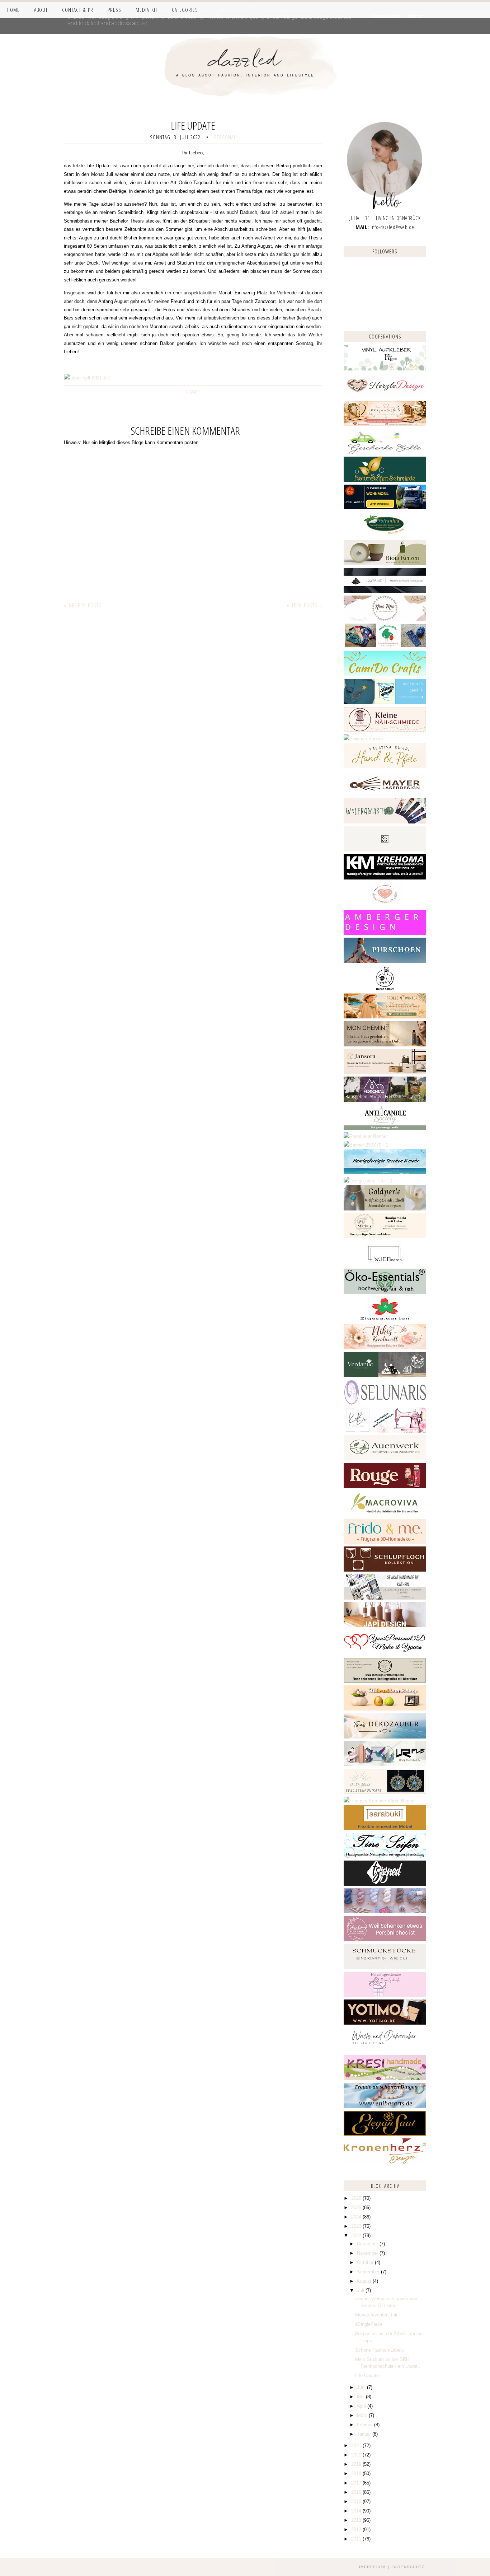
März (363, 2415)
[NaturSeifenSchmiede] (385, 480)
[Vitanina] (385, 536)
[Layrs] (385, 591)
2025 (357, 2208)
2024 (357, 2217)
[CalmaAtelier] (366, 1145)
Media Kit (147, 10)
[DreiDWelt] (385, 508)
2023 (357, 2226)
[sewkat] (385, 1598)
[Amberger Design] (385, 934)
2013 (357, 2520)
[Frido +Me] (385, 1542)
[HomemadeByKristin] (368, 1181)
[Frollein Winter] (385, 1017)
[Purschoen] (385, 961)
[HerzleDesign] (385, 397)
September (369, 2272)
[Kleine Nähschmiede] (385, 730)
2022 (357, 2236)
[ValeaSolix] (385, 1792)
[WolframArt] (385, 822)
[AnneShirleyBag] (385, 1173)
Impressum (373, 2567)
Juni (362, 2387)
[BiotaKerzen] (385, 563)
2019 (357, 2464)
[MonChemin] (385, 1045)
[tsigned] (385, 1884)
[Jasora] (385, 1072)
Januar (365, 2434)
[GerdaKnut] (385, 989)
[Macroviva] (385, 1514)
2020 (357, 2455)
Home (13, 10)
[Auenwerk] (385, 1459)
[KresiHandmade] (385, 2079)
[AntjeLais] (385, 1967)
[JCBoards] (385, 1264)
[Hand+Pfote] (385, 767)
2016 (357, 2492)
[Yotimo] (385, 2023)
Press (114, 10)
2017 (357, 2483)
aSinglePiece (369, 2324)
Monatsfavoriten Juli (376, 2315)
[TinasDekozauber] (385, 1737)
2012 (357, 2530)
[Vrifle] (385, 1765)
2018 (357, 2474)
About (41, 10)
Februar (366, 2425)
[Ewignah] (363, 739)
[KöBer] (385, 1431)
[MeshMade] (385, 1912)
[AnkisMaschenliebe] (385, 647)
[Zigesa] (385, 1320)
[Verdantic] (385, 1375)
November (368, 2253)
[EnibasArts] (385, 2106)
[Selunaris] (385, 1403)
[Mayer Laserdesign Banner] (385, 794)
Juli (361, 2290)
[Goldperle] (385, 1209)
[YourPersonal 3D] (385, 1653)
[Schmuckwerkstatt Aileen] (385, 906)
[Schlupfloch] (385, 1570)
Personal (225, 137)
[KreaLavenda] (385, 369)
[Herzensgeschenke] (385, 1995)
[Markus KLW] (385, 1236)
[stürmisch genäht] (385, 702)
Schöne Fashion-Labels (380, 2350)
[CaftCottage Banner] (385, 1681)
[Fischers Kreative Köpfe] (380, 1801)
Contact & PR (78, 10)
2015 (357, 2502)
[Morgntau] (385, 1100)
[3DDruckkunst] (385, 1709)
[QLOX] (385, 850)
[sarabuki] (385, 1828)
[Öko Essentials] (385, 1292)
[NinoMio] (385, 619)
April (362, 2406)
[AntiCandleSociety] (385, 1128)
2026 (357, 2198)
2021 (357, 2446)
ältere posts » (305, 605)
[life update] (87, 378)
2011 (357, 2539)
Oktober (366, 2262)
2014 (357, 2511)
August (365, 2281)
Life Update (367, 2376)
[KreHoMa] (385, 878)
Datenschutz (409, 2567)
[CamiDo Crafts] (385, 675)
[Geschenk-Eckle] (385, 452)
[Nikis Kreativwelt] (385, 1348)
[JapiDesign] (385, 1626)
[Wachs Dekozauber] (385, 2051)
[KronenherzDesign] (385, 2162)
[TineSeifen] (385, 1856)
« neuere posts (83, 605)
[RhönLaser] (366, 1136)
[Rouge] (385, 1487)
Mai (361, 2397)
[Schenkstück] (385, 1940)
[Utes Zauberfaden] (385, 424)
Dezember (368, 2244)
